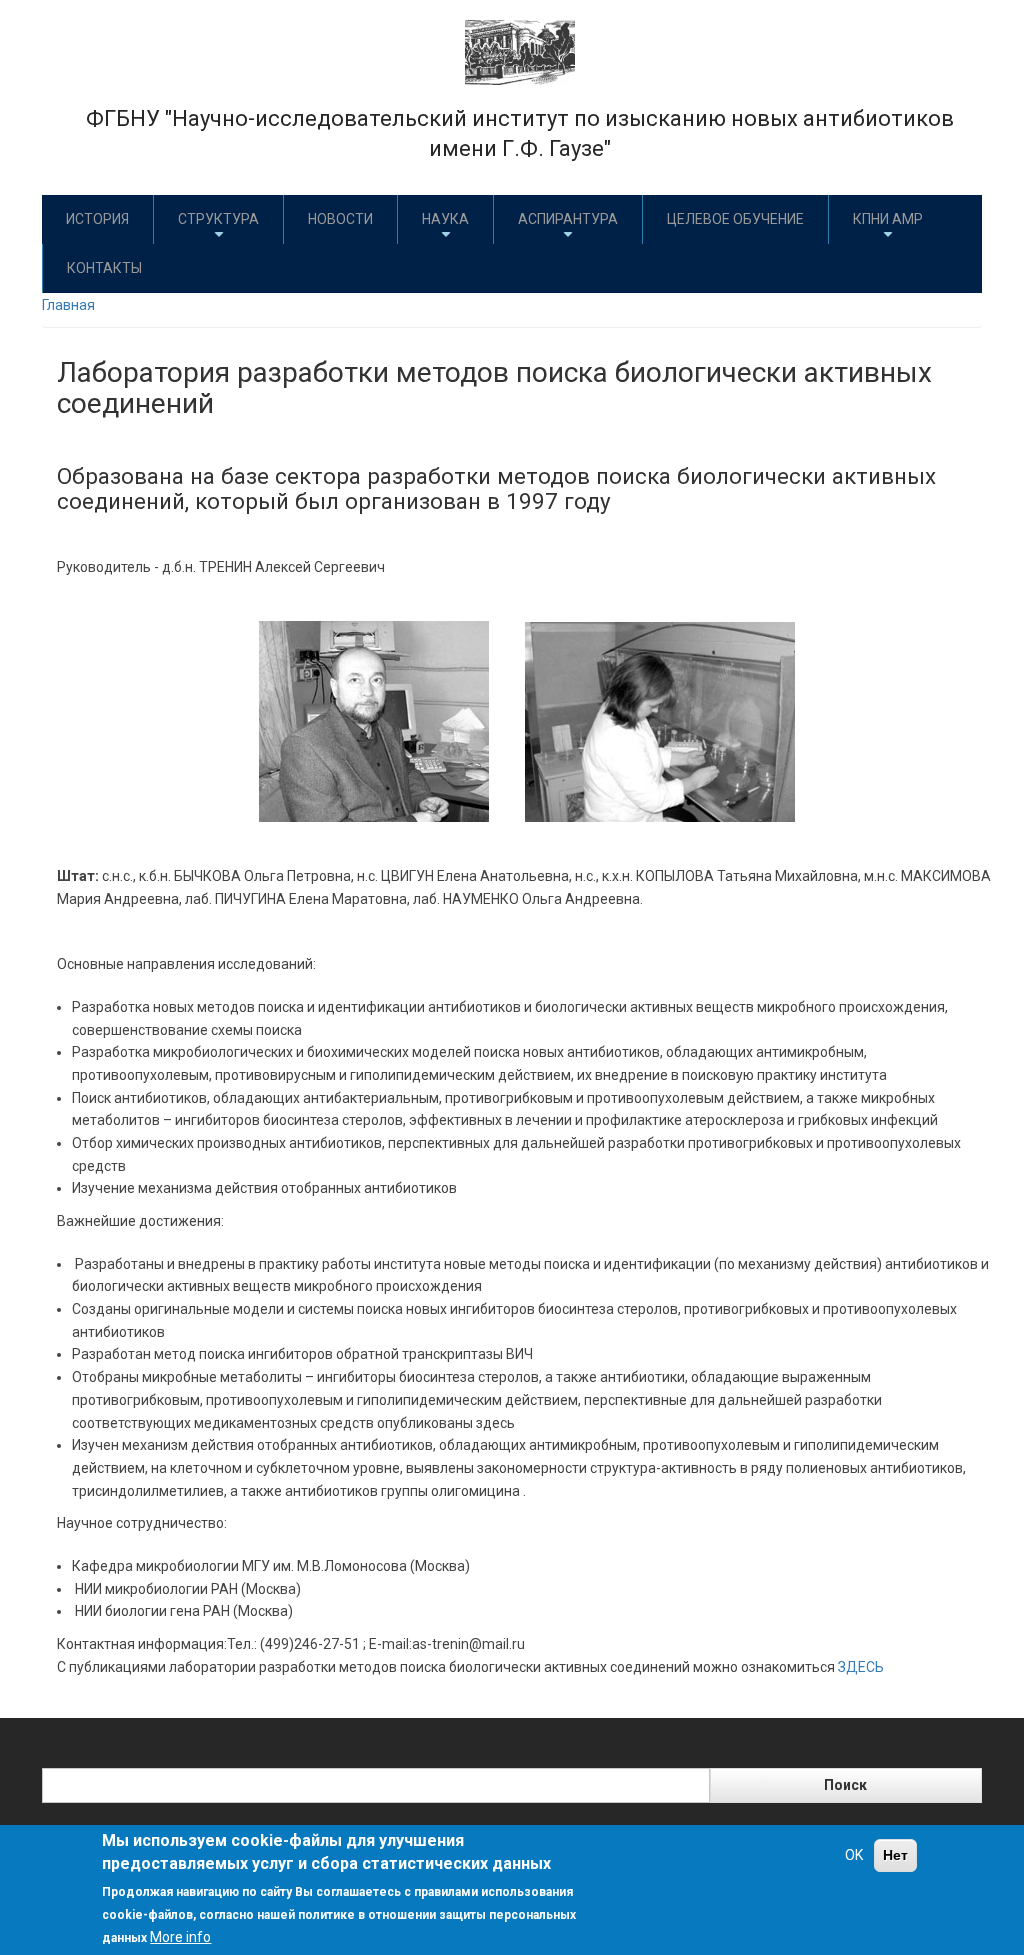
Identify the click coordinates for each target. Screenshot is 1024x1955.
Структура (218, 219)
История (97, 219)
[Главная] (520, 51)
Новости (340, 219)
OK (854, 1855)
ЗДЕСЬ (861, 1667)
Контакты (104, 268)
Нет (895, 1855)
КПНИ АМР (888, 219)
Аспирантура (568, 219)
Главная (68, 305)
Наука (445, 219)
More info (180, 1937)
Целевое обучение (735, 219)
